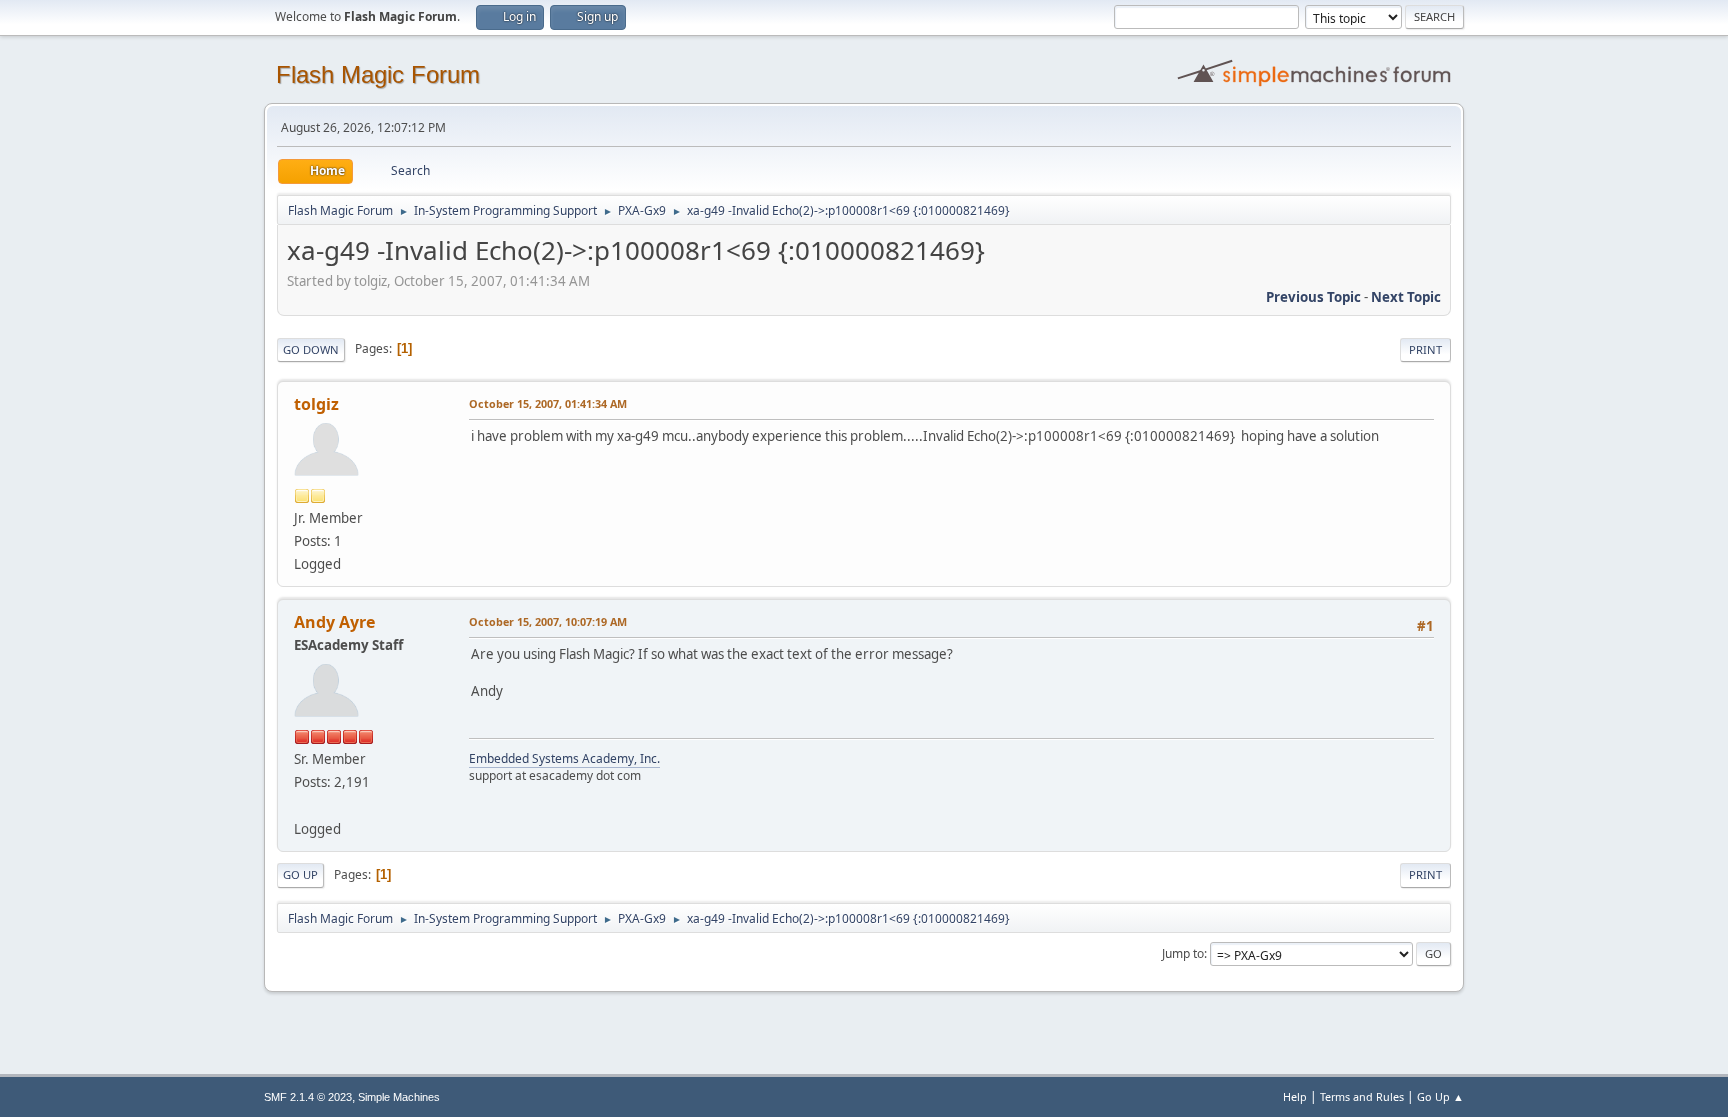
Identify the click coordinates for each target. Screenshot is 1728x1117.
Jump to (1183, 953)
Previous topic (1313, 297)
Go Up (300, 874)
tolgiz (316, 404)
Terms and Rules (1362, 1096)
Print (1425, 349)
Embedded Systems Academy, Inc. (564, 758)
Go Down (311, 349)
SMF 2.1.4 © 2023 (308, 1097)
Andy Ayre (334, 622)
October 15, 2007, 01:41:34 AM (548, 403)
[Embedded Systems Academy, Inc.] (302, 805)
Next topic (1406, 297)
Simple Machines (399, 1097)
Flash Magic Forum (378, 74)
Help (1295, 1096)
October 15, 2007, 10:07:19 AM (548, 621)
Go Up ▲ (1440, 1096)
